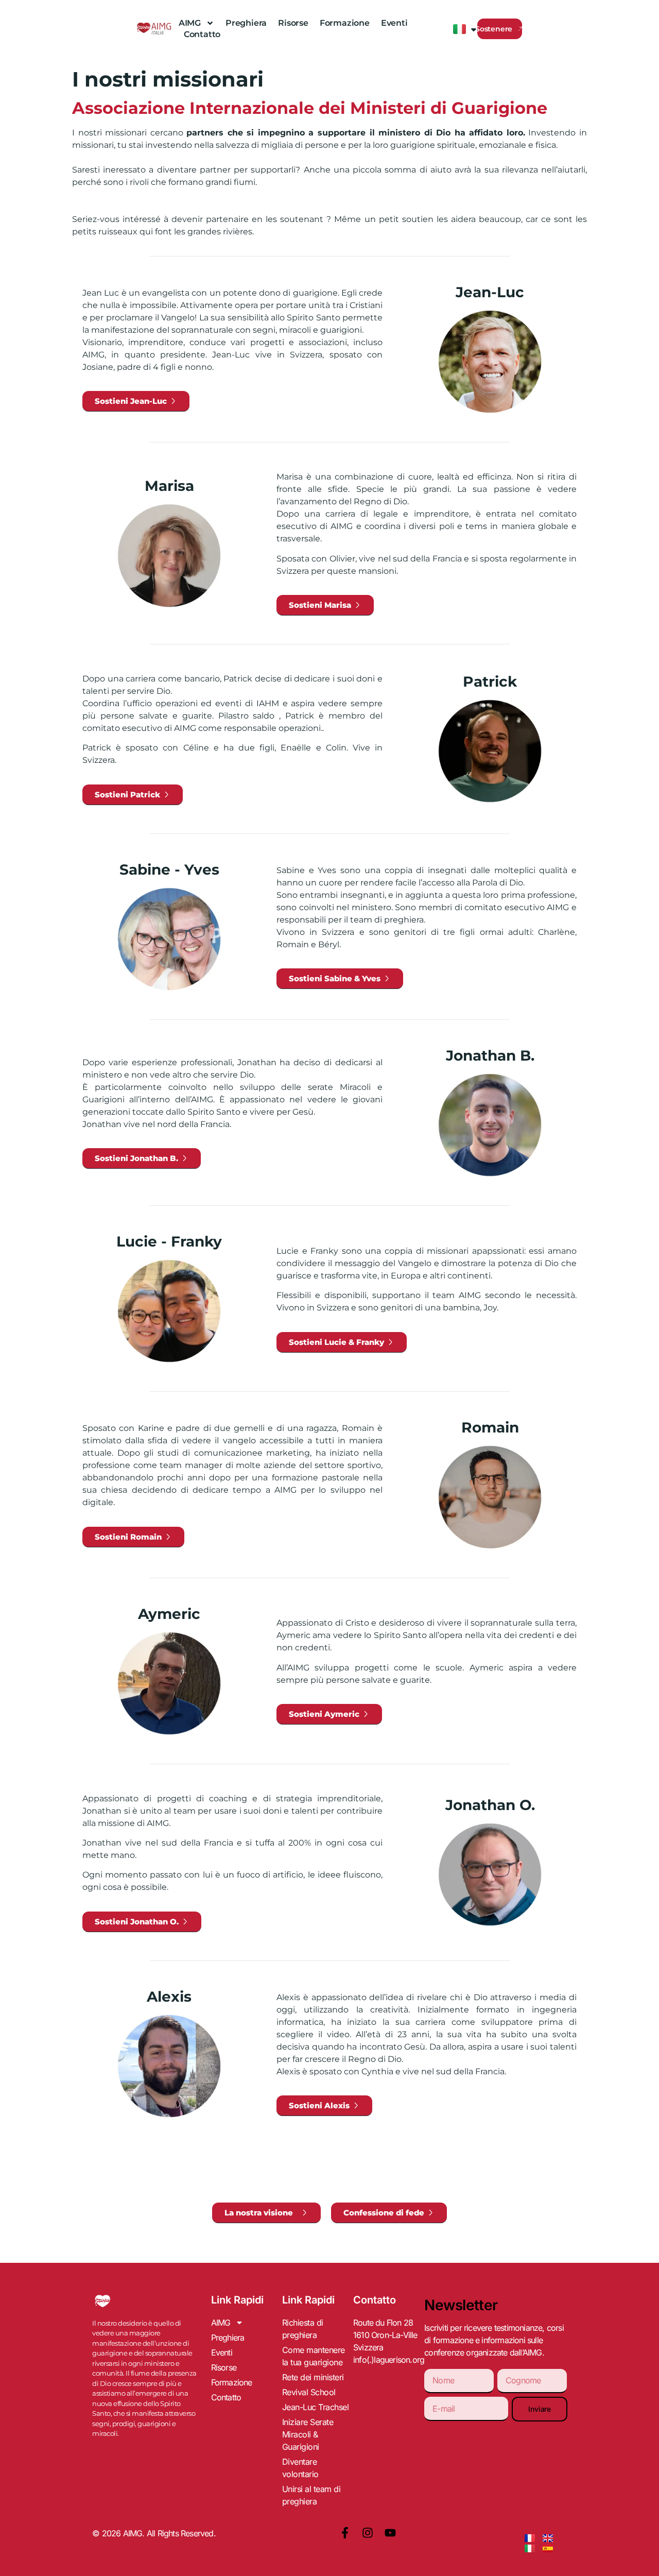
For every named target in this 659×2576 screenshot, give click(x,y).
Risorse (293, 23)
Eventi (394, 23)
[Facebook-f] (345, 2533)
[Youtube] (390, 2533)
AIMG (190, 23)
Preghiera (246, 23)
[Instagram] (368, 2533)
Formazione (345, 23)
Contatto (202, 34)
